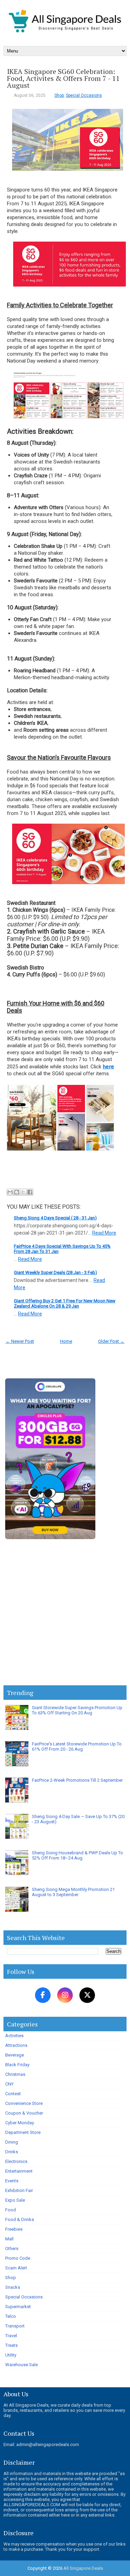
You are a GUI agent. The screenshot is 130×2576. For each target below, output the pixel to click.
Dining (12, 2142)
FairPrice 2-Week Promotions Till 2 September (77, 1780)
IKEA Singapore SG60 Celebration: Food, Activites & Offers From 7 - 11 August (63, 78)
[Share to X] (23, 1192)
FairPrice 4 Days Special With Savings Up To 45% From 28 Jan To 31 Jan (62, 1249)
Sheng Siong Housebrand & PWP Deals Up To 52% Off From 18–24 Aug (77, 1855)
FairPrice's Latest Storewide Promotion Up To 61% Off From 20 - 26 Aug (77, 1746)
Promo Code (18, 2258)
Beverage (15, 2055)
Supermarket (18, 2307)
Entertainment (19, 2171)
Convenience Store (24, 2103)
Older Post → (111, 1341)
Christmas (15, 2074)
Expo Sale (15, 2200)
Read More (104, 1233)
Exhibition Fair (19, 2190)
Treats (11, 2345)
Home (66, 1341)
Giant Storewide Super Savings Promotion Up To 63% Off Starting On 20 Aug (77, 1710)
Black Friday (17, 2065)
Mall (9, 2239)
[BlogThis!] (17, 1192)
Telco (11, 2316)
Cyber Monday (20, 2123)
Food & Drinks (20, 2219)
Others (12, 2249)
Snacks (13, 2287)
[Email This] (10, 1192)
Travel (11, 2336)
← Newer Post (20, 1341)
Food (11, 2210)
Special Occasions (84, 95)
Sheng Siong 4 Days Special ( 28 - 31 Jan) (55, 1218)
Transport (15, 2326)
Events (12, 2181)
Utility (11, 2355)
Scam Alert (16, 2268)
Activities (14, 2036)
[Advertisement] (65, 1614)
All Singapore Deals (83, 2568)
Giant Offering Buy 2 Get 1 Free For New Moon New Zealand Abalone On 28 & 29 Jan (65, 1303)
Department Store (23, 2132)
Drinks (12, 2152)
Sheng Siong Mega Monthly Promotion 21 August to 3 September (73, 1892)
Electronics (16, 2161)
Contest (13, 2094)
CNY (9, 2084)
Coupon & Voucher (24, 2113)
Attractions (16, 2045)
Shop (59, 95)
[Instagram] (65, 1995)
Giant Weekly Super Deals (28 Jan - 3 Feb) (55, 1272)
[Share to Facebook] (30, 1192)
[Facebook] (43, 1995)
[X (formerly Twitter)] (87, 1995)
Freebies (14, 2229)
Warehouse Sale (21, 2365)
